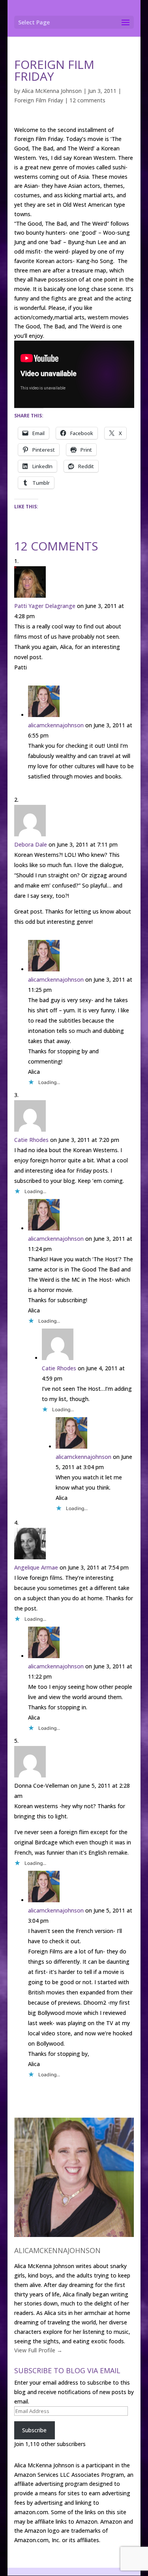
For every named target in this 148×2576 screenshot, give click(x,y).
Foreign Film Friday (39, 100)
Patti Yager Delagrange (45, 606)
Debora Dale (31, 844)
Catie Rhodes (31, 1140)
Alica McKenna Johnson (52, 91)
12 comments (87, 100)
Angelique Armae (36, 1567)
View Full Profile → (38, 2350)
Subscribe (34, 2430)
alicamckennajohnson (56, 725)
